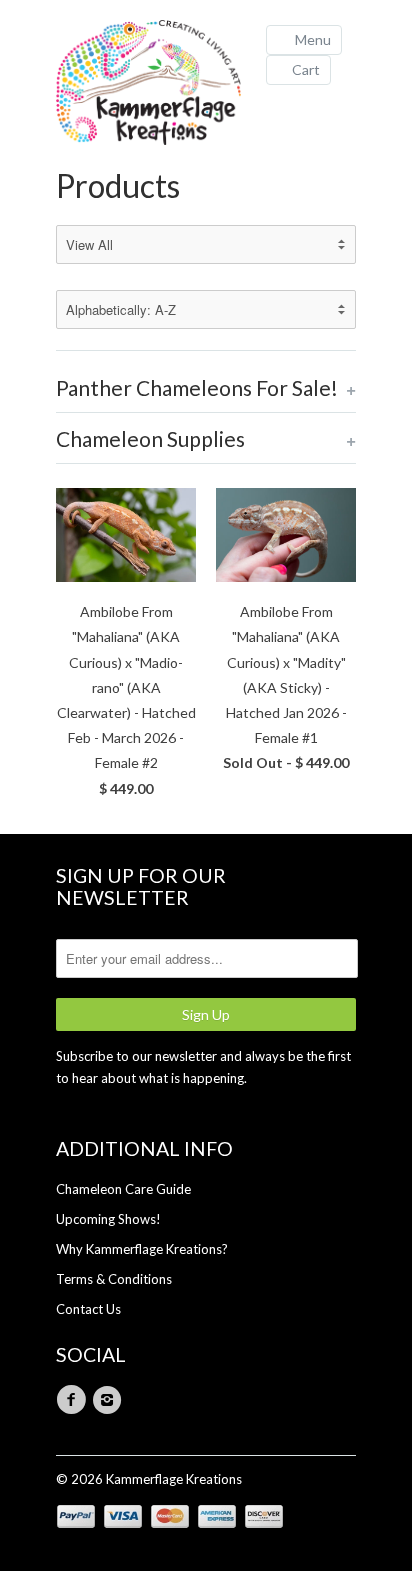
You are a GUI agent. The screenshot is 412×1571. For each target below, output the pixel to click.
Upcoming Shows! (108, 1219)
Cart (306, 69)
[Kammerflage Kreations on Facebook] (74, 1400)
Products (118, 185)
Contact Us (88, 1309)
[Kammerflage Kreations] (156, 85)
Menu (313, 39)
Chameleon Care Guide (123, 1189)
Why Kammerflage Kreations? (142, 1249)
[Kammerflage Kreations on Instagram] (110, 1400)
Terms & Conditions (114, 1279)
